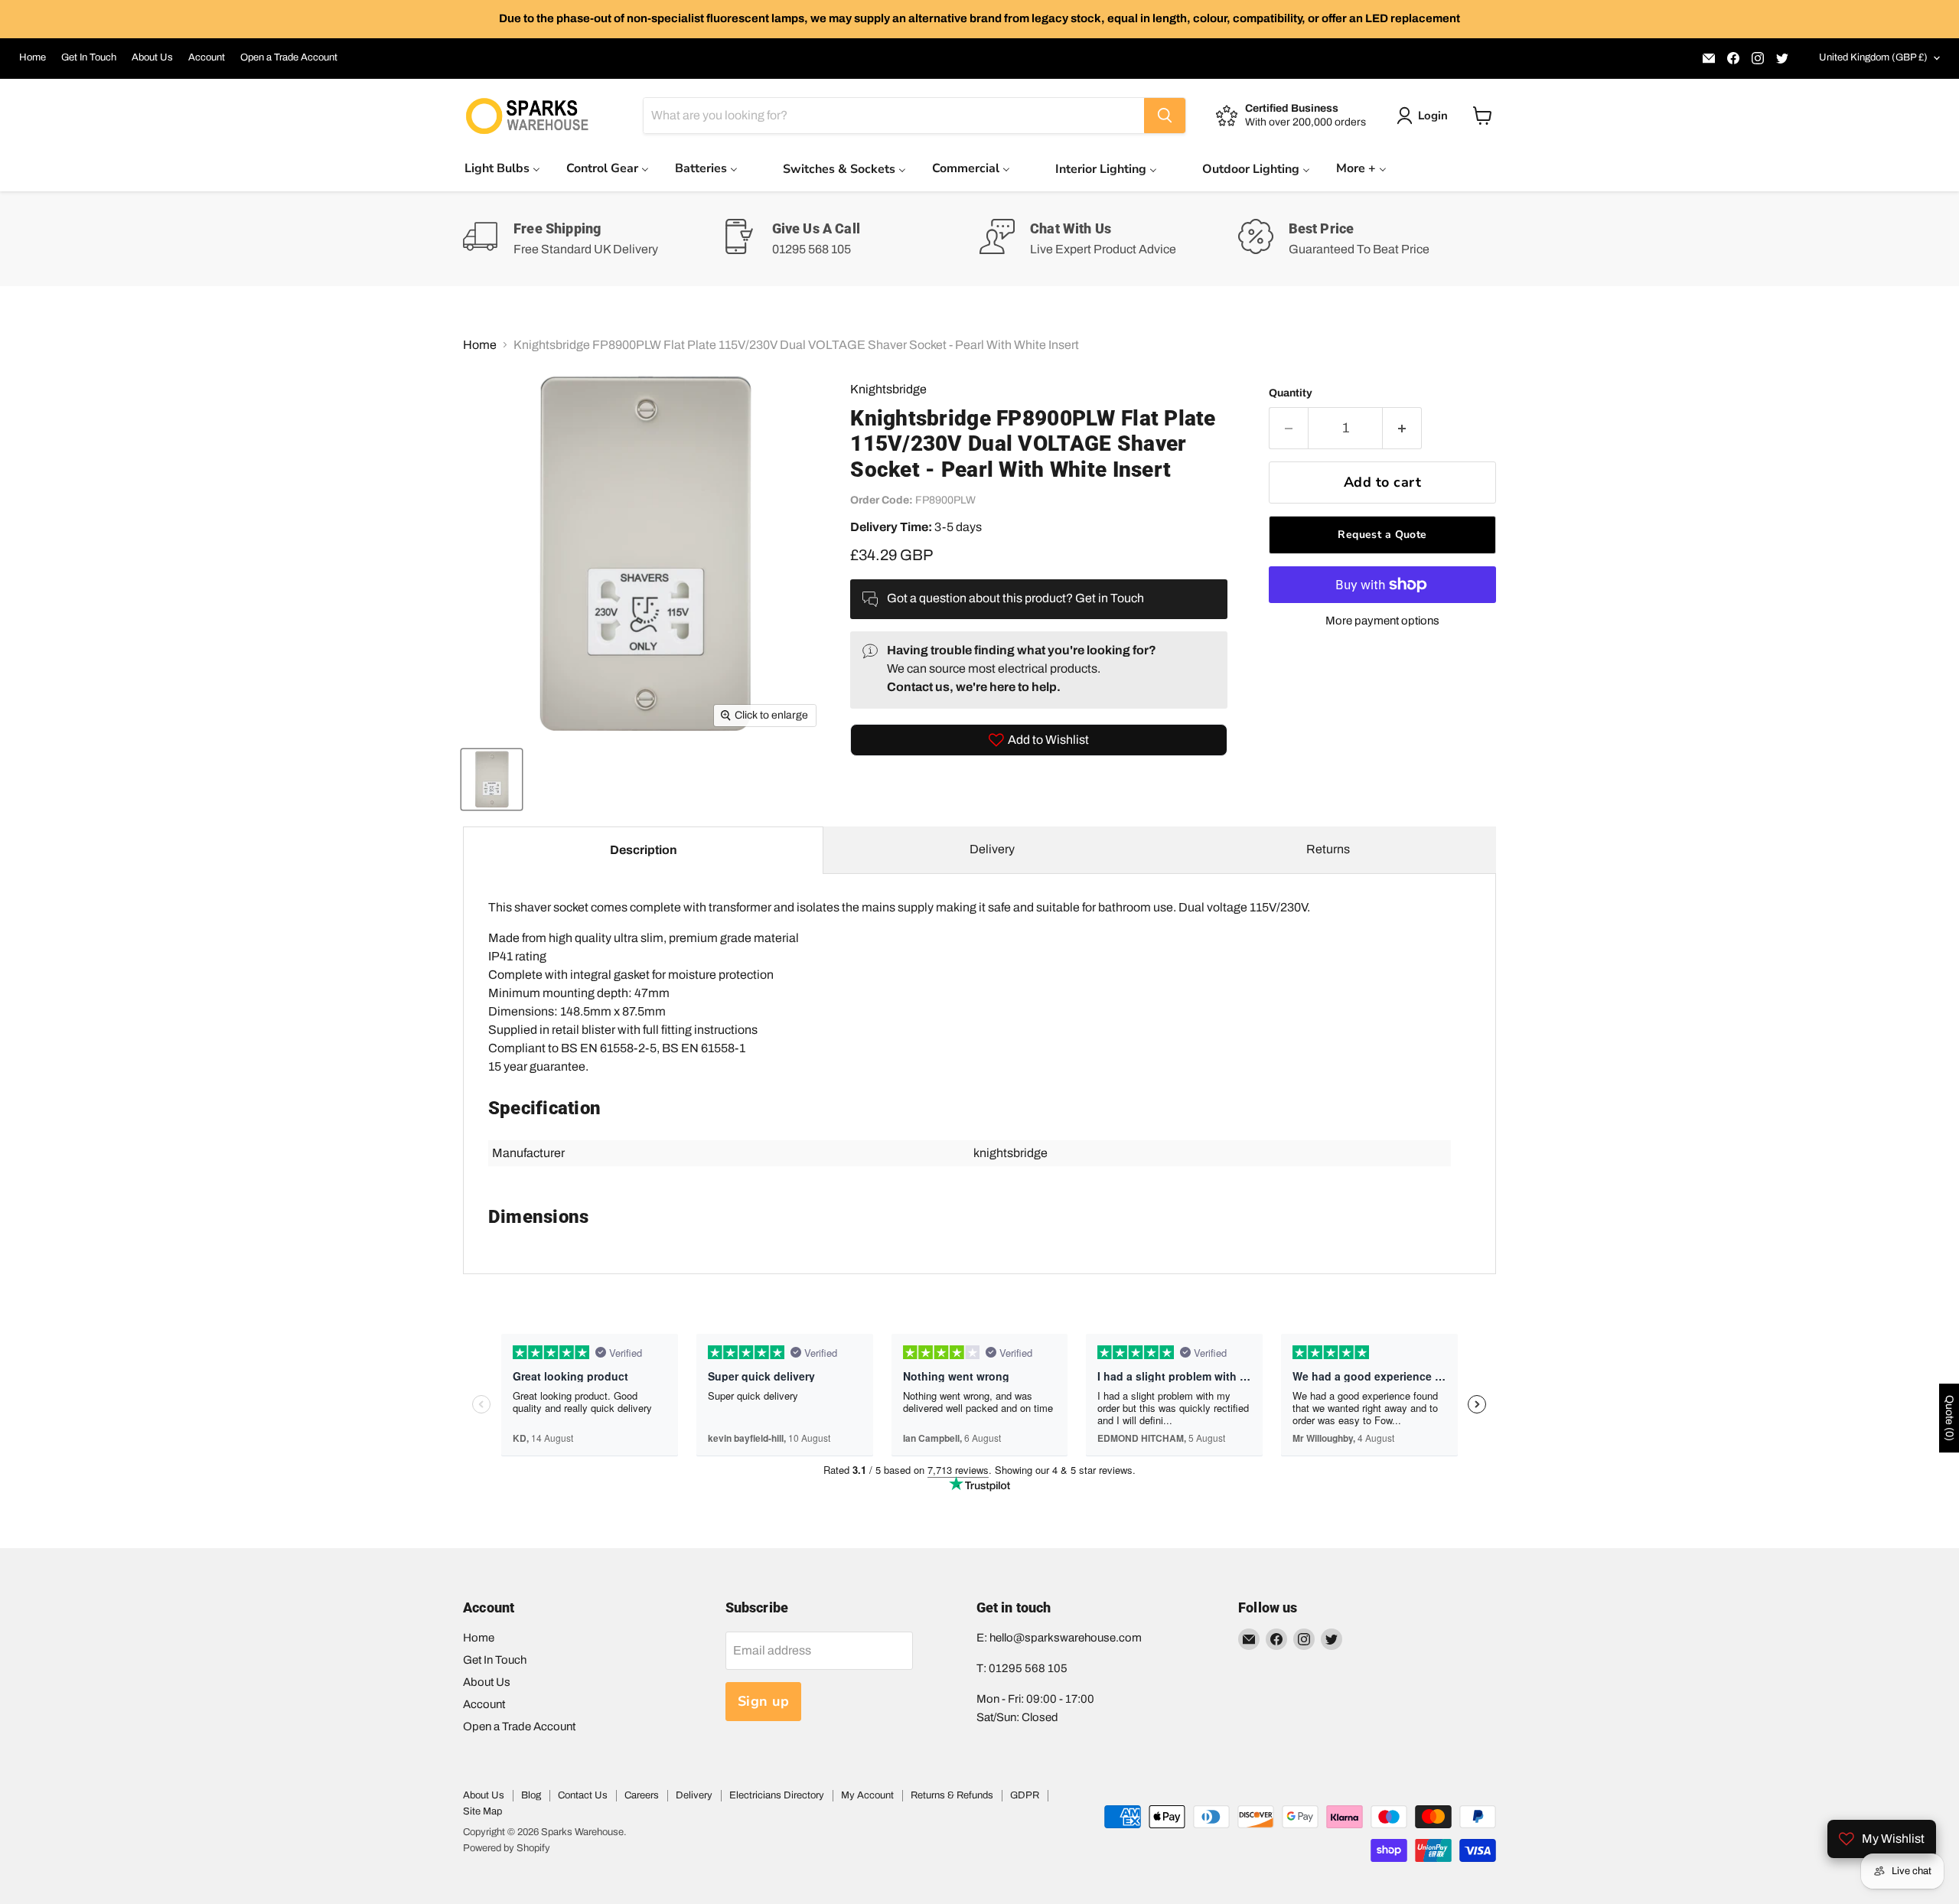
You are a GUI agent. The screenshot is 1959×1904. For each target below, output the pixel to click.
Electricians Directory (777, 1795)
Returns (1328, 849)
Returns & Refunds (952, 1795)
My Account (867, 1795)
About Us (152, 57)
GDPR (1025, 1795)
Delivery (992, 849)
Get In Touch (89, 57)
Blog (531, 1795)
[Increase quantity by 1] (1402, 428)
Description (644, 850)
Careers (642, 1795)
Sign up (764, 1701)
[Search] (1165, 116)
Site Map (482, 1811)
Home (33, 57)
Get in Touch (1110, 598)
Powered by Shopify (507, 1848)
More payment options (1382, 621)
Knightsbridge (888, 389)
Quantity (1291, 393)
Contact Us (583, 1795)
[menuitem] (502, 168)
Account (207, 57)
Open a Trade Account (289, 57)
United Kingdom (1873, 57)
